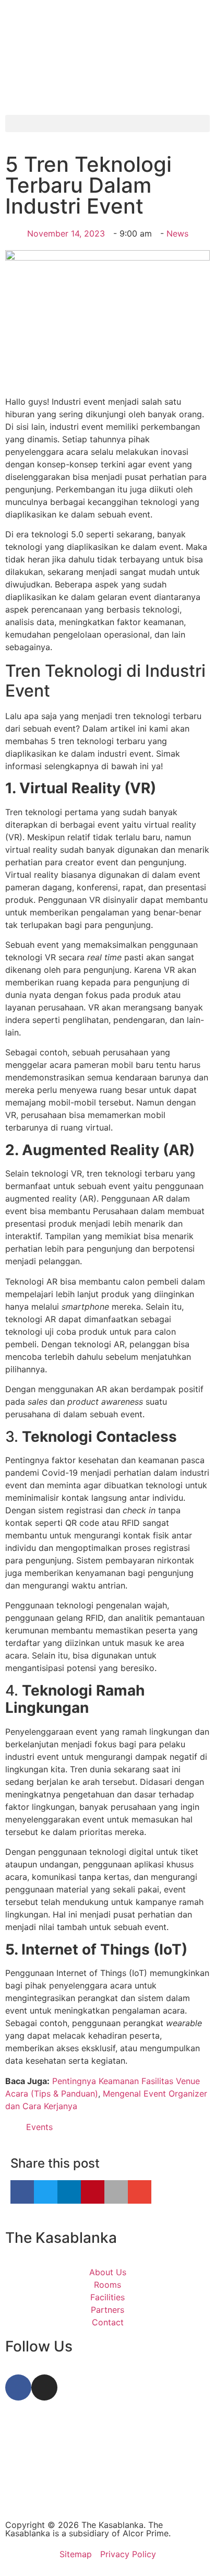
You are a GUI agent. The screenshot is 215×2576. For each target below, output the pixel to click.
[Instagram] (44, 2387)
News (177, 233)
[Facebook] (18, 2387)
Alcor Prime (146, 2533)
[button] (107, 123)
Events (39, 2127)
